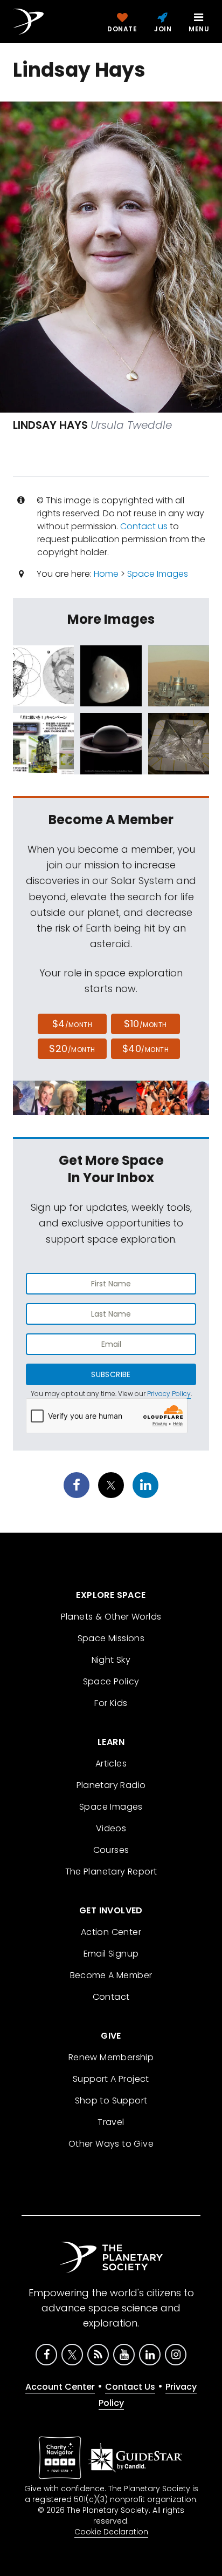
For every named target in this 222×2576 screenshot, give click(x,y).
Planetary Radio (111, 1785)
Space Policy (111, 1681)
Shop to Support (111, 2100)
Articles (111, 1764)
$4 (72, 1024)
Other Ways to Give (111, 2144)
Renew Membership (111, 2057)
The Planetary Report (111, 1872)
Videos (111, 1828)
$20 (72, 1048)
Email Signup (111, 1954)
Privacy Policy (169, 1394)
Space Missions (111, 1638)
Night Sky (111, 1660)
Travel (111, 2122)
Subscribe (111, 1374)
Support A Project (111, 2079)
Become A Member (111, 1975)
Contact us (144, 526)
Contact (111, 1997)
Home (106, 574)
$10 (145, 1024)
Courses (111, 1850)
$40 (145, 1048)
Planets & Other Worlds (111, 1617)
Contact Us (130, 2387)
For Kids (111, 1703)
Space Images (158, 574)
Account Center (60, 2387)
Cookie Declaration (111, 2532)
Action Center (111, 1932)
